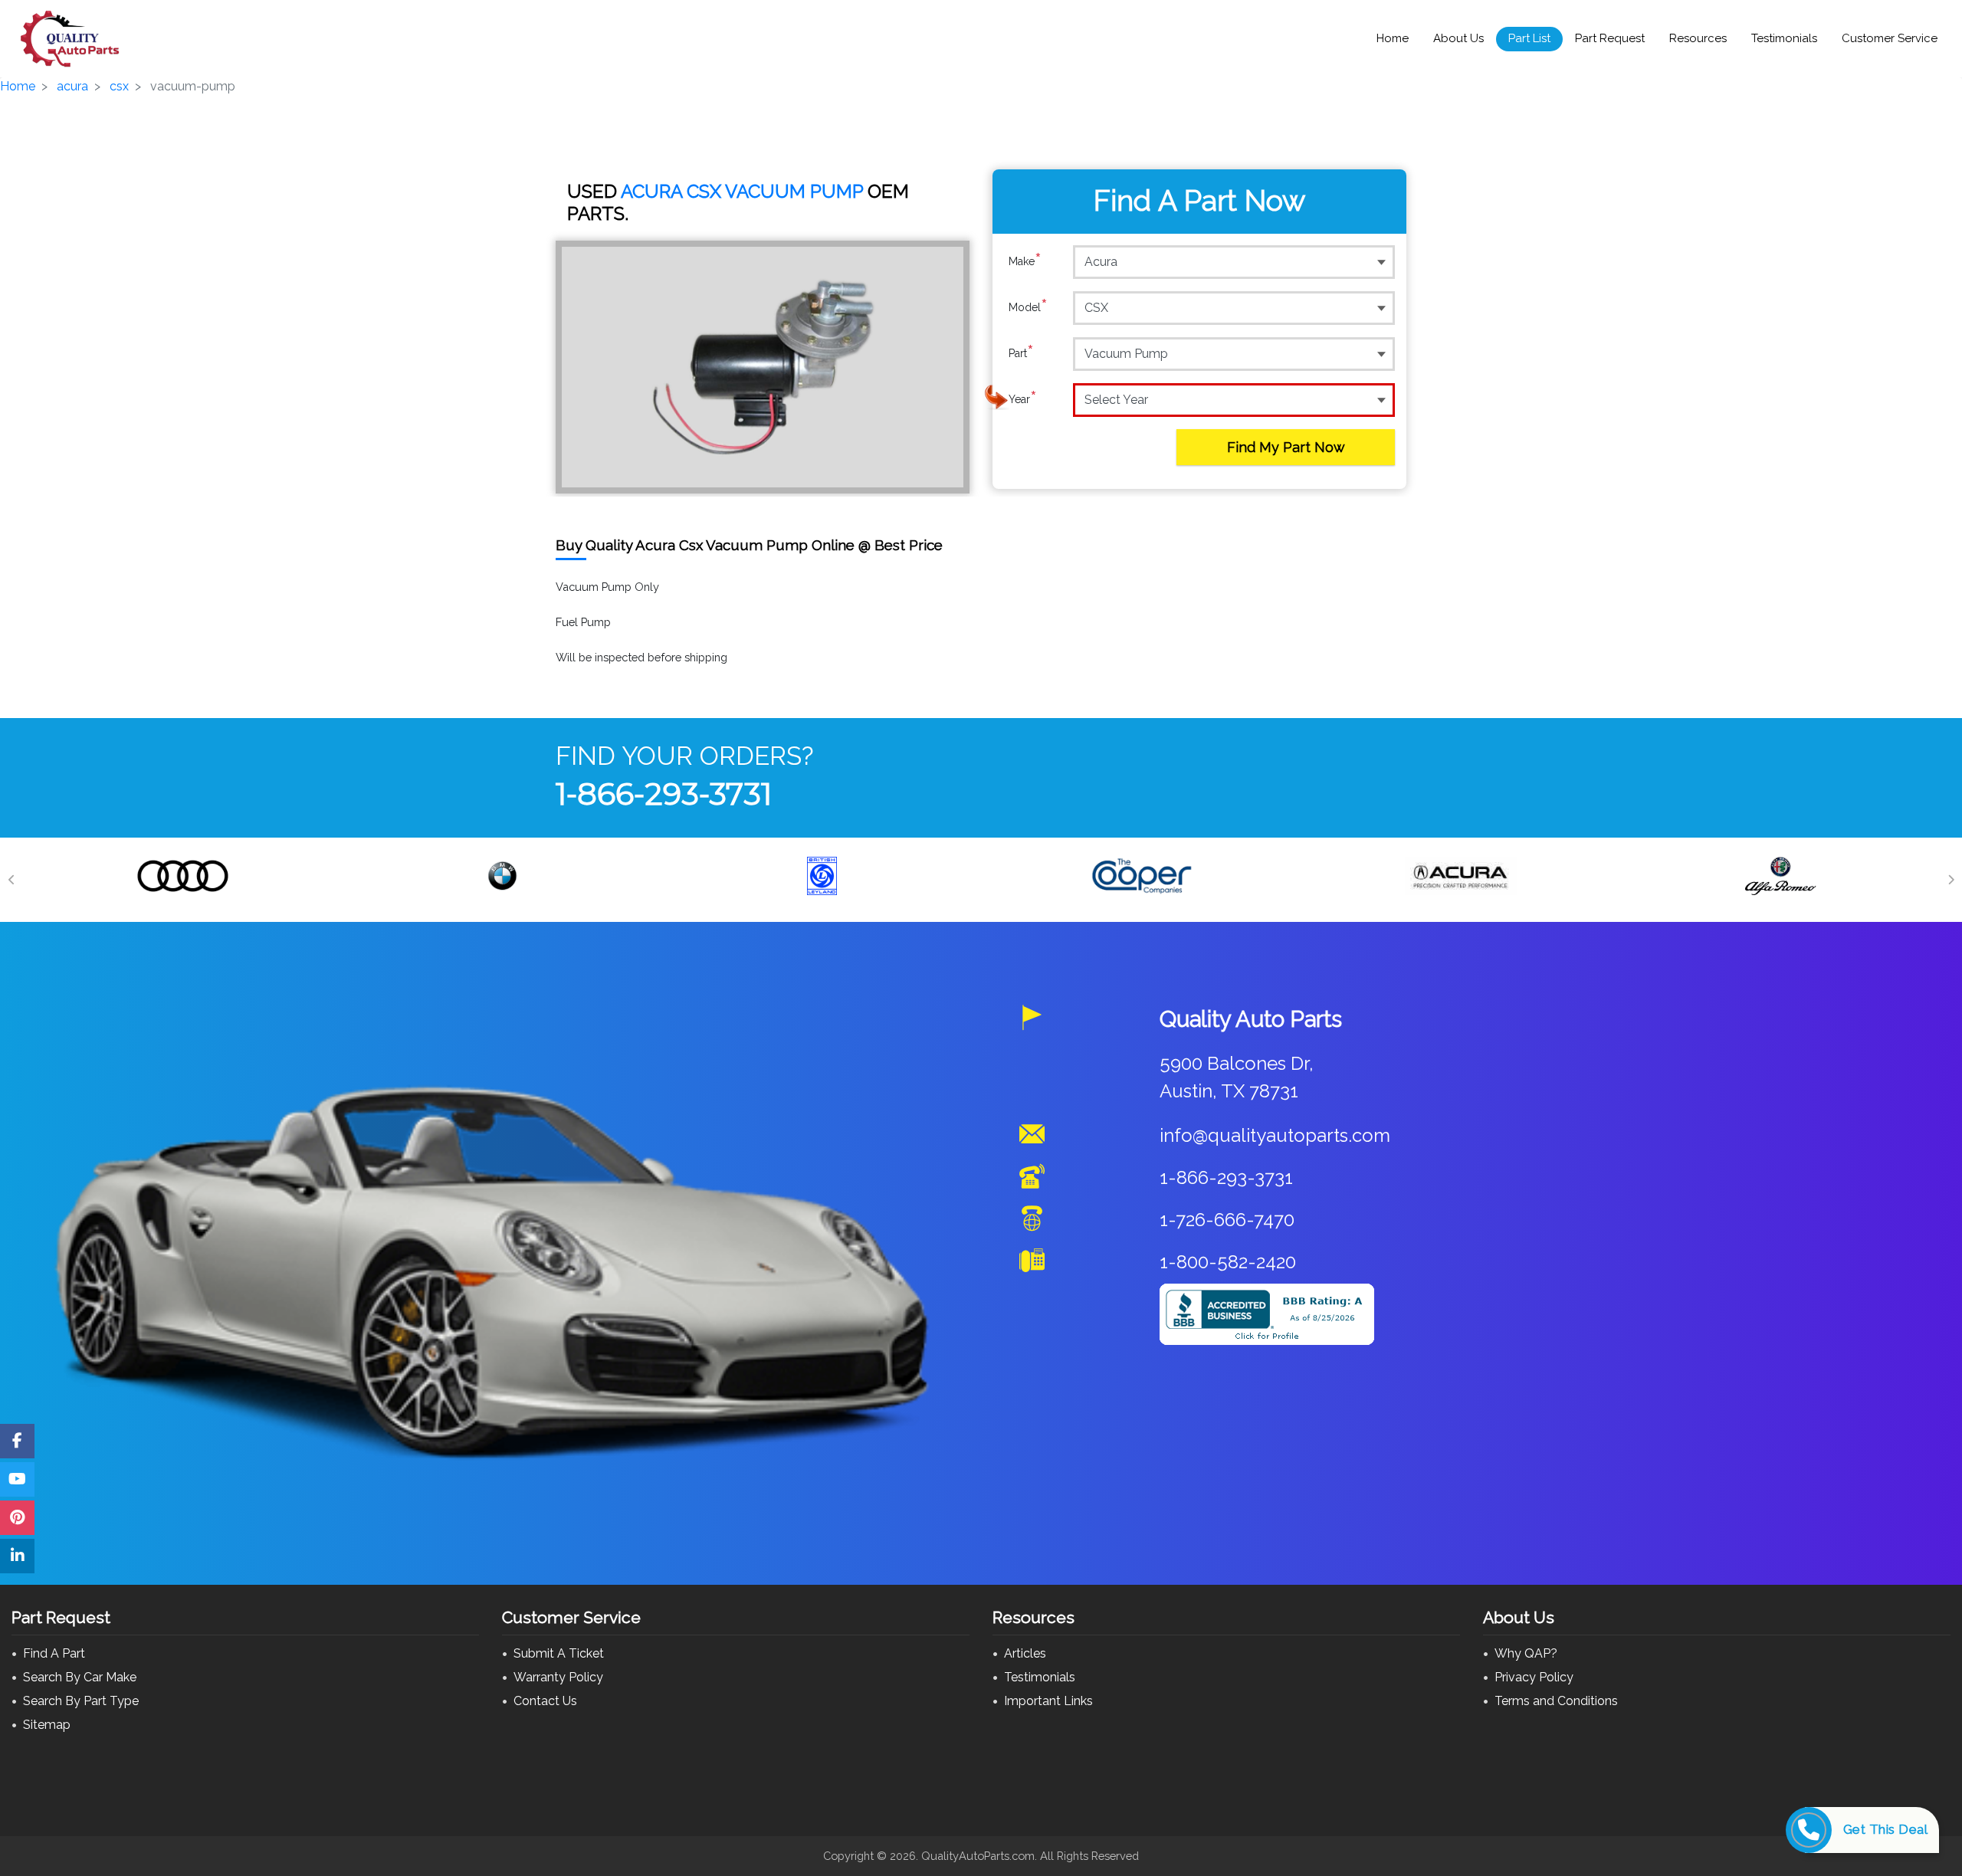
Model (1028, 307)
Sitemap (47, 1725)
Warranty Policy (558, 1677)
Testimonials (1784, 38)
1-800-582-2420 (1228, 1262)
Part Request (1610, 38)
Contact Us (545, 1701)
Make (1025, 261)
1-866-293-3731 (664, 794)
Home (1393, 38)
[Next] (1951, 880)
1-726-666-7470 (1227, 1220)
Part (1021, 353)
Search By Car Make (80, 1677)
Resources (1698, 38)
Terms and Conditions (1556, 1701)
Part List (1529, 38)
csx (119, 86)
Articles (1025, 1653)
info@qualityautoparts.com (1275, 1135)
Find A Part (54, 1653)
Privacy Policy (1534, 1677)
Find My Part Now (1286, 447)
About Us (1458, 38)
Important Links (1048, 1701)
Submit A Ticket (559, 1653)
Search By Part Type (81, 1701)
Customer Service (1890, 38)
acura (72, 86)
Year (1023, 399)
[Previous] (11, 880)
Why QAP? (1526, 1653)
